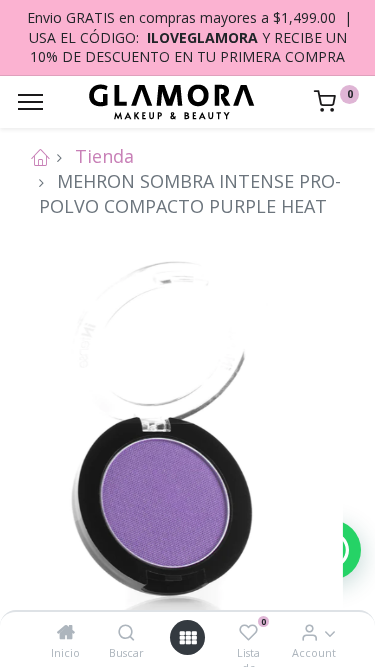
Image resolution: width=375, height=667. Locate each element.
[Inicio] (66, 632)
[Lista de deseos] (248, 632)
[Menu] (30, 102)
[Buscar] (126, 632)
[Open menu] (188, 637)
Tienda (104, 156)
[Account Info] (309, 632)
